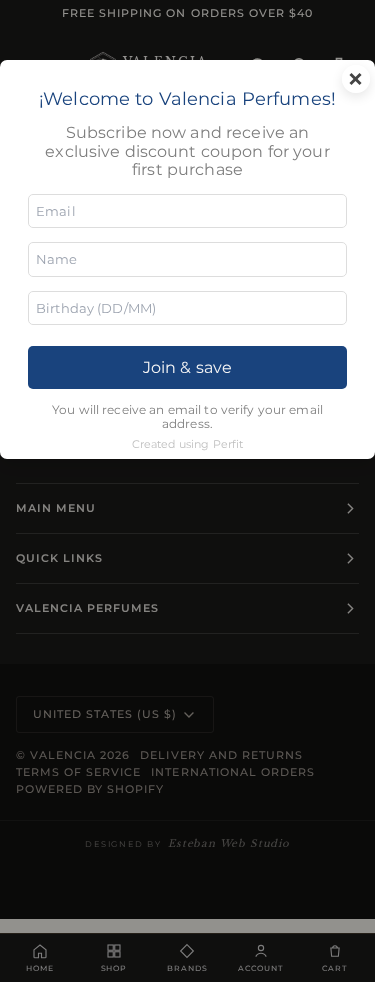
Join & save (187, 367)
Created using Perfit (188, 444)
